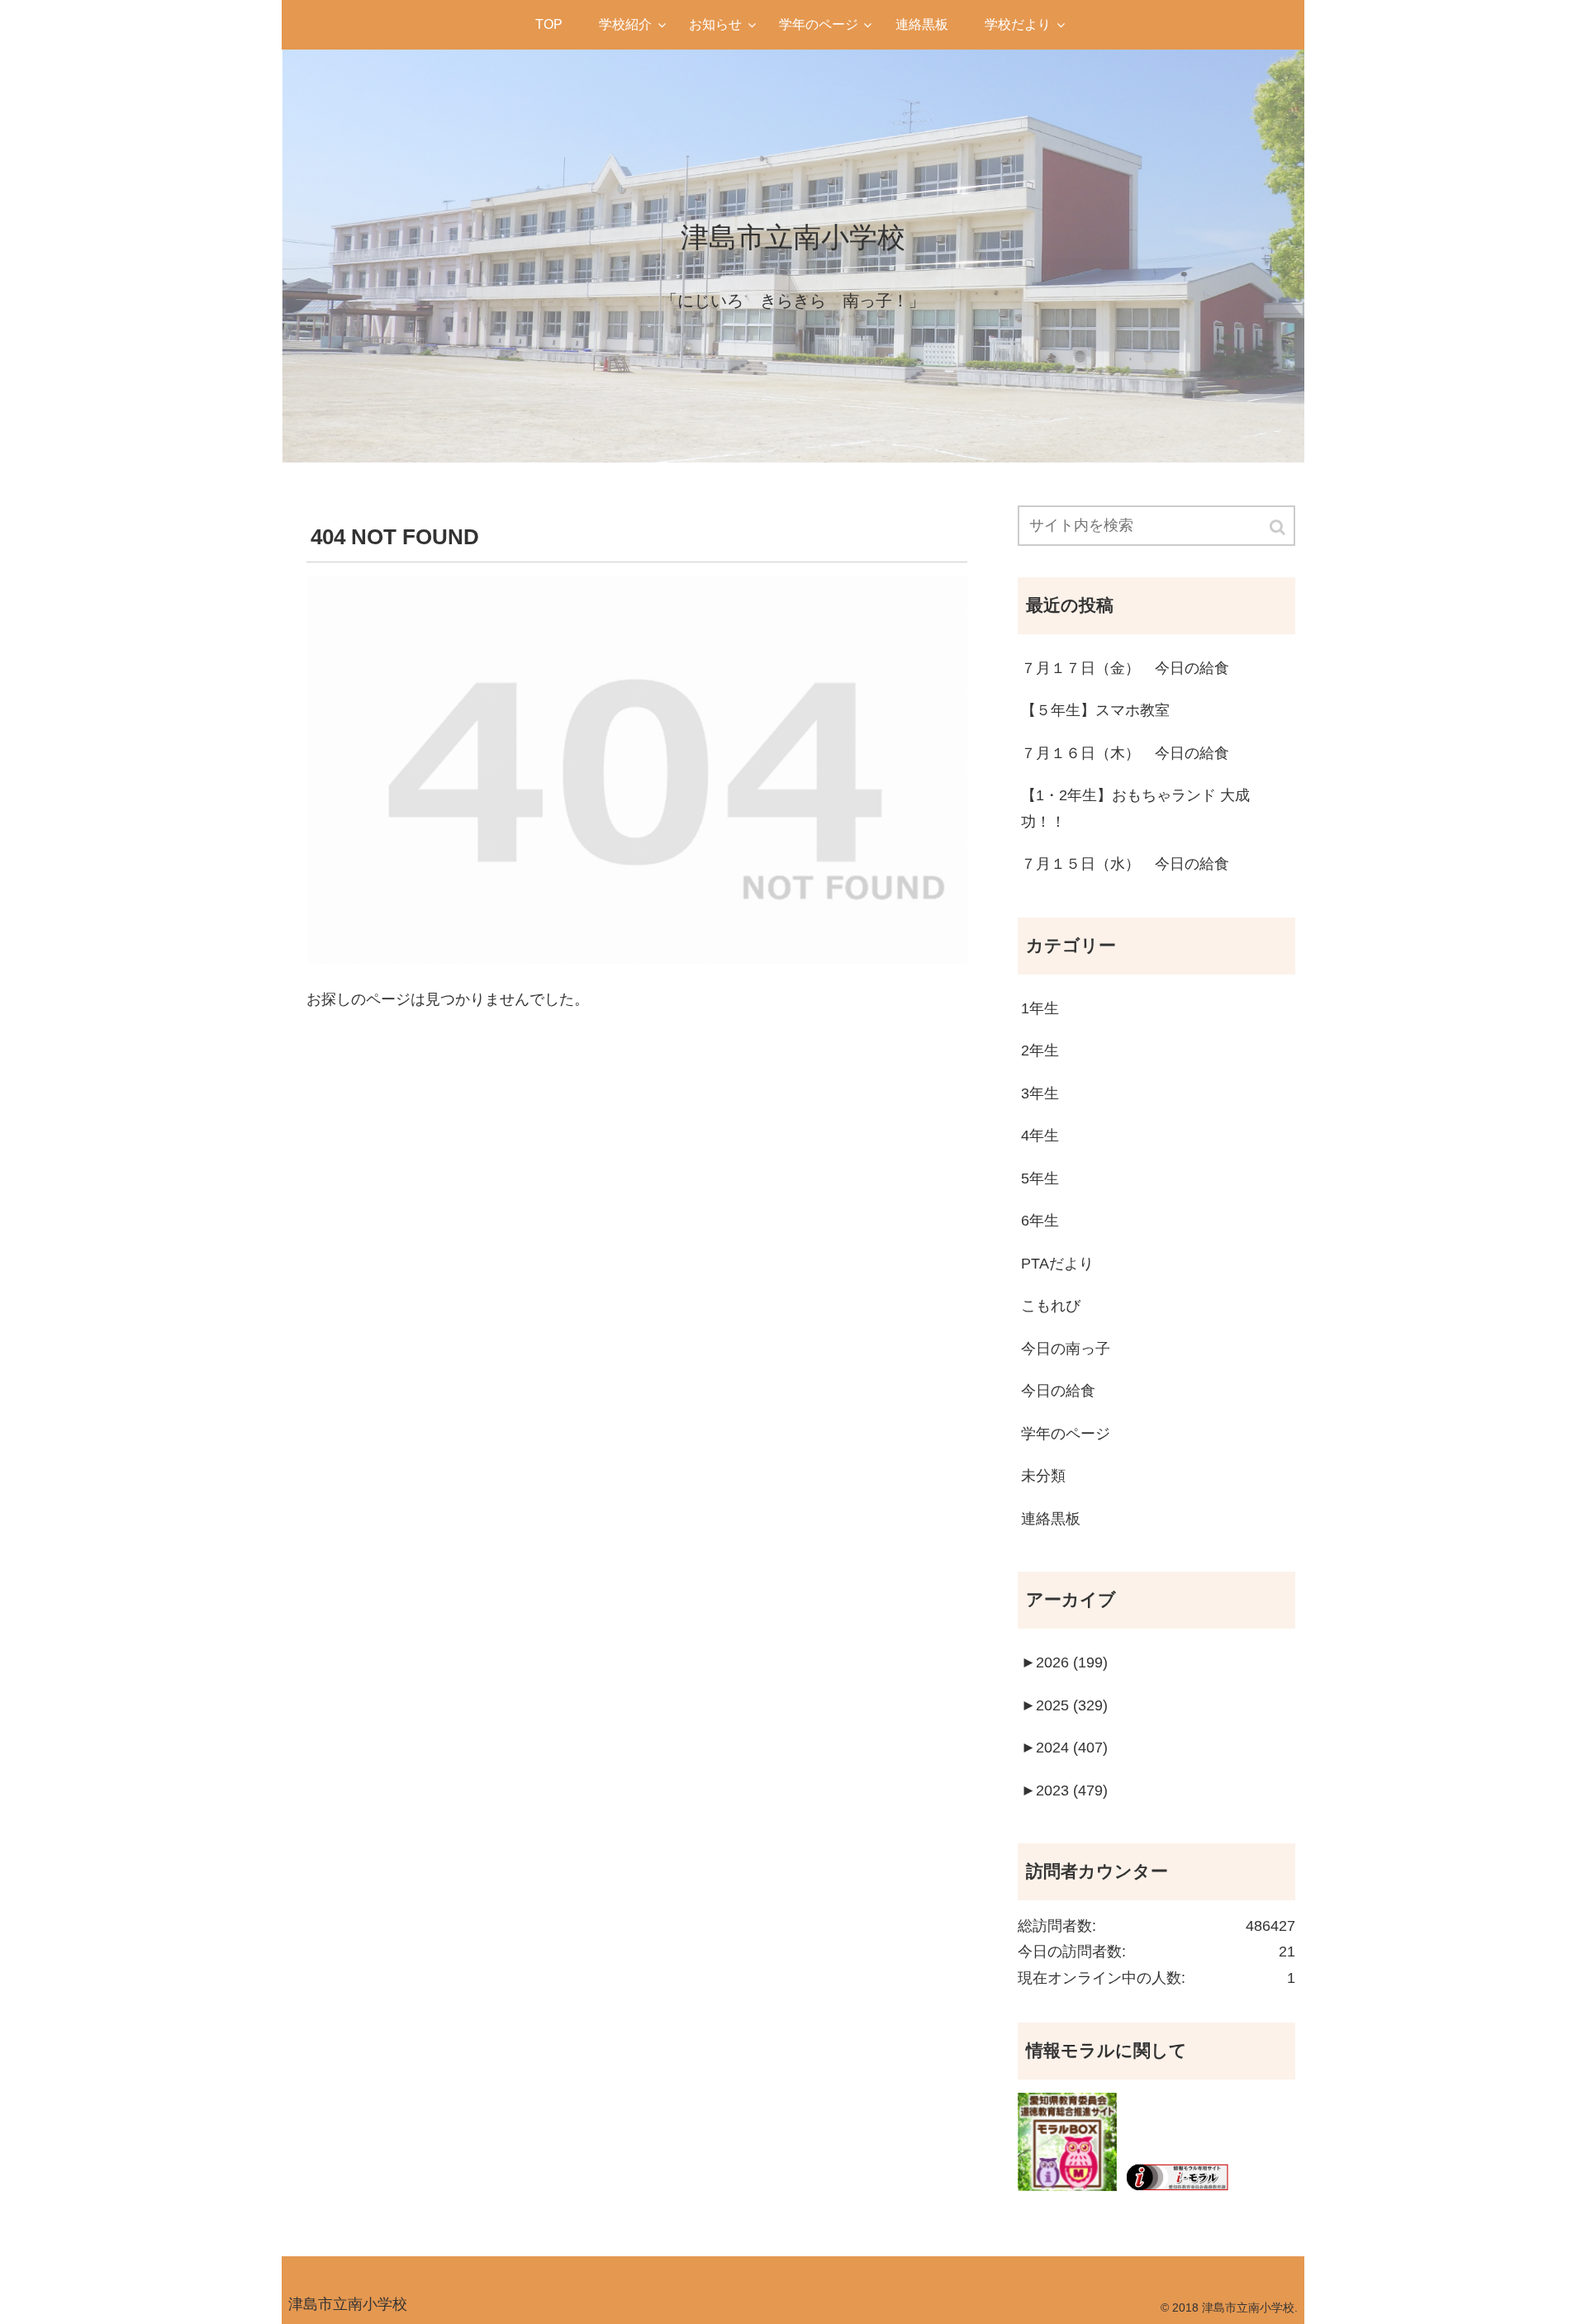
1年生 (1040, 1008)
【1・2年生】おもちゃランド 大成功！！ (1135, 809)
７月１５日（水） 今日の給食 (1125, 864)
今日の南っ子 (1066, 1349)
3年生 (1040, 1093)
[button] (1279, 527)
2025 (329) (1064, 1705)
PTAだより (1057, 1264)
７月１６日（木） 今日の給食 (1125, 753)
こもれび (1051, 1306)
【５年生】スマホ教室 (1095, 710)
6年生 (1040, 1221)
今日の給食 (1058, 1391)
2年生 (1040, 1051)
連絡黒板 (1051, 1519)
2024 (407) (1064, 1748)
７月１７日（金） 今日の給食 (1125, 668)
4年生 (1040, 1136)
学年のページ (1066, 1434)
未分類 (1043, 1476)
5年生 (1040, 1179)
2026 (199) (1064, 1662)
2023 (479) (1064, 1790)
